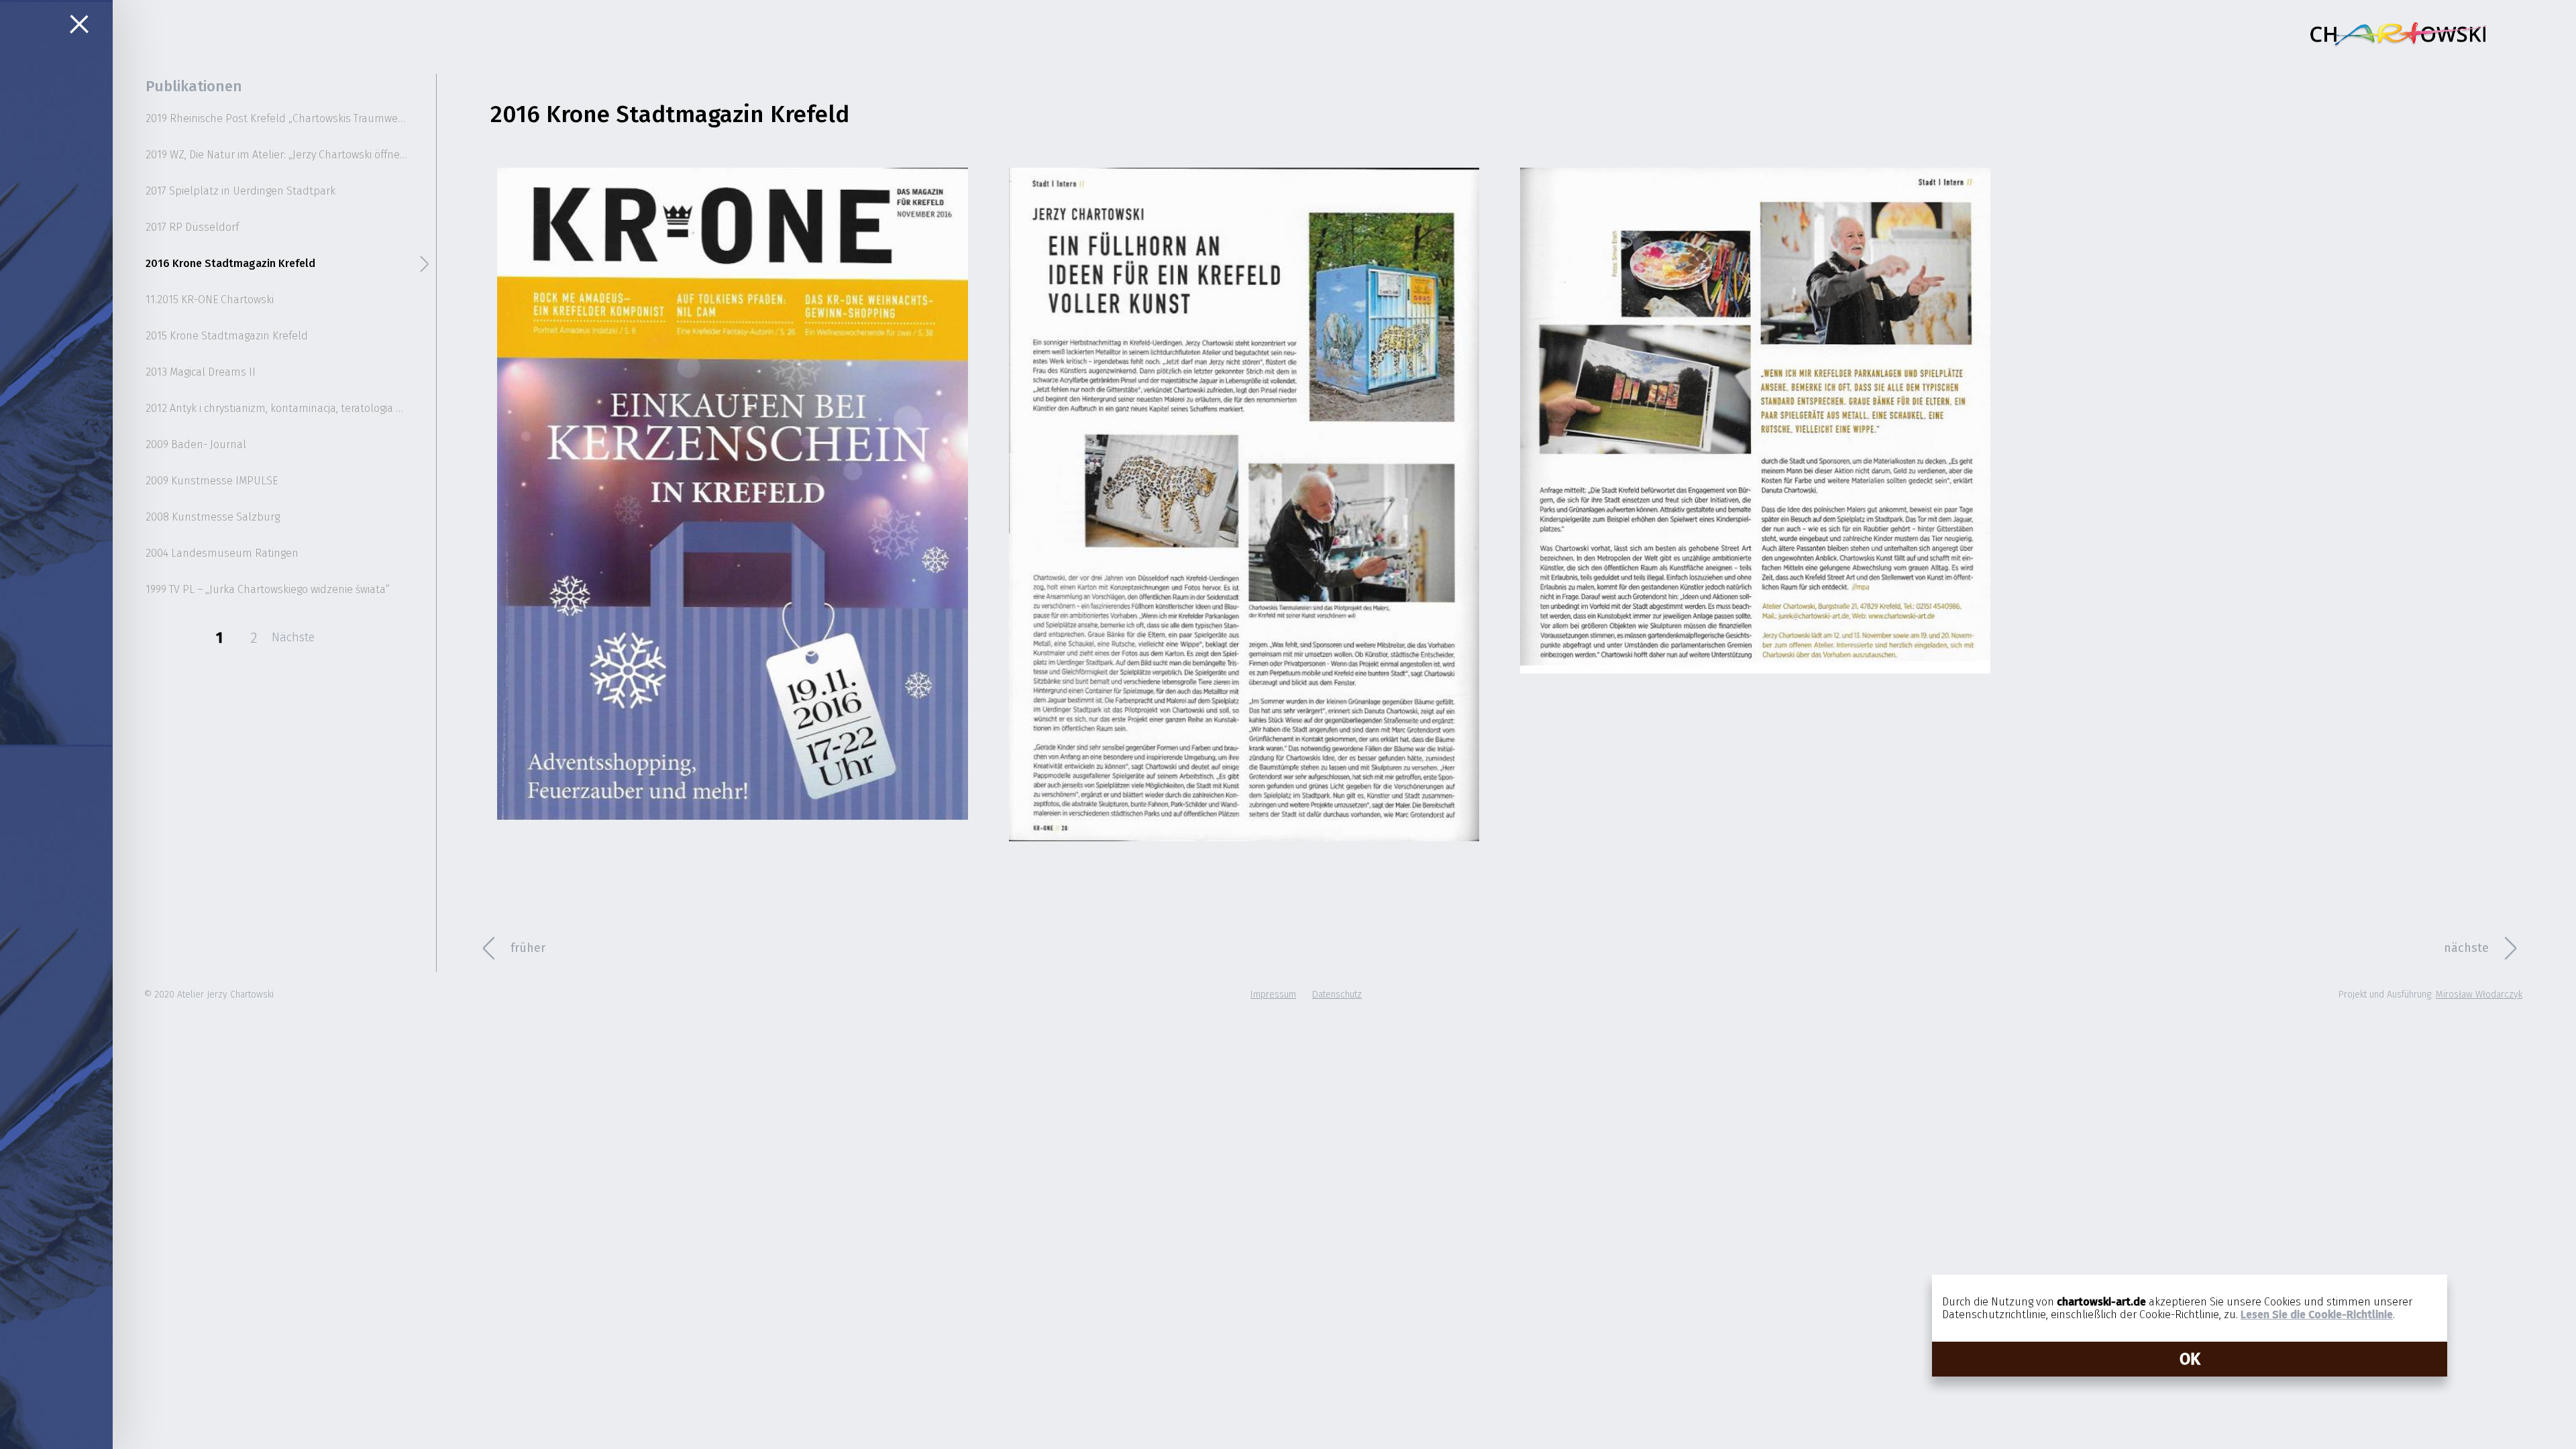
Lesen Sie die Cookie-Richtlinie (2317, 1314)
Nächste (293, 637)
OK (2190, 1359)
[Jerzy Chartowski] (2398, 34)
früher (528, 948)
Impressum (1273, 995)
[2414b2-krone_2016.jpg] (732, 494)
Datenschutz (1337, 995)
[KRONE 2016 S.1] (1244, 504)
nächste (2466, 948)
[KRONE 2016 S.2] (1755, 421)
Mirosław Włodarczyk (2479, 995)
